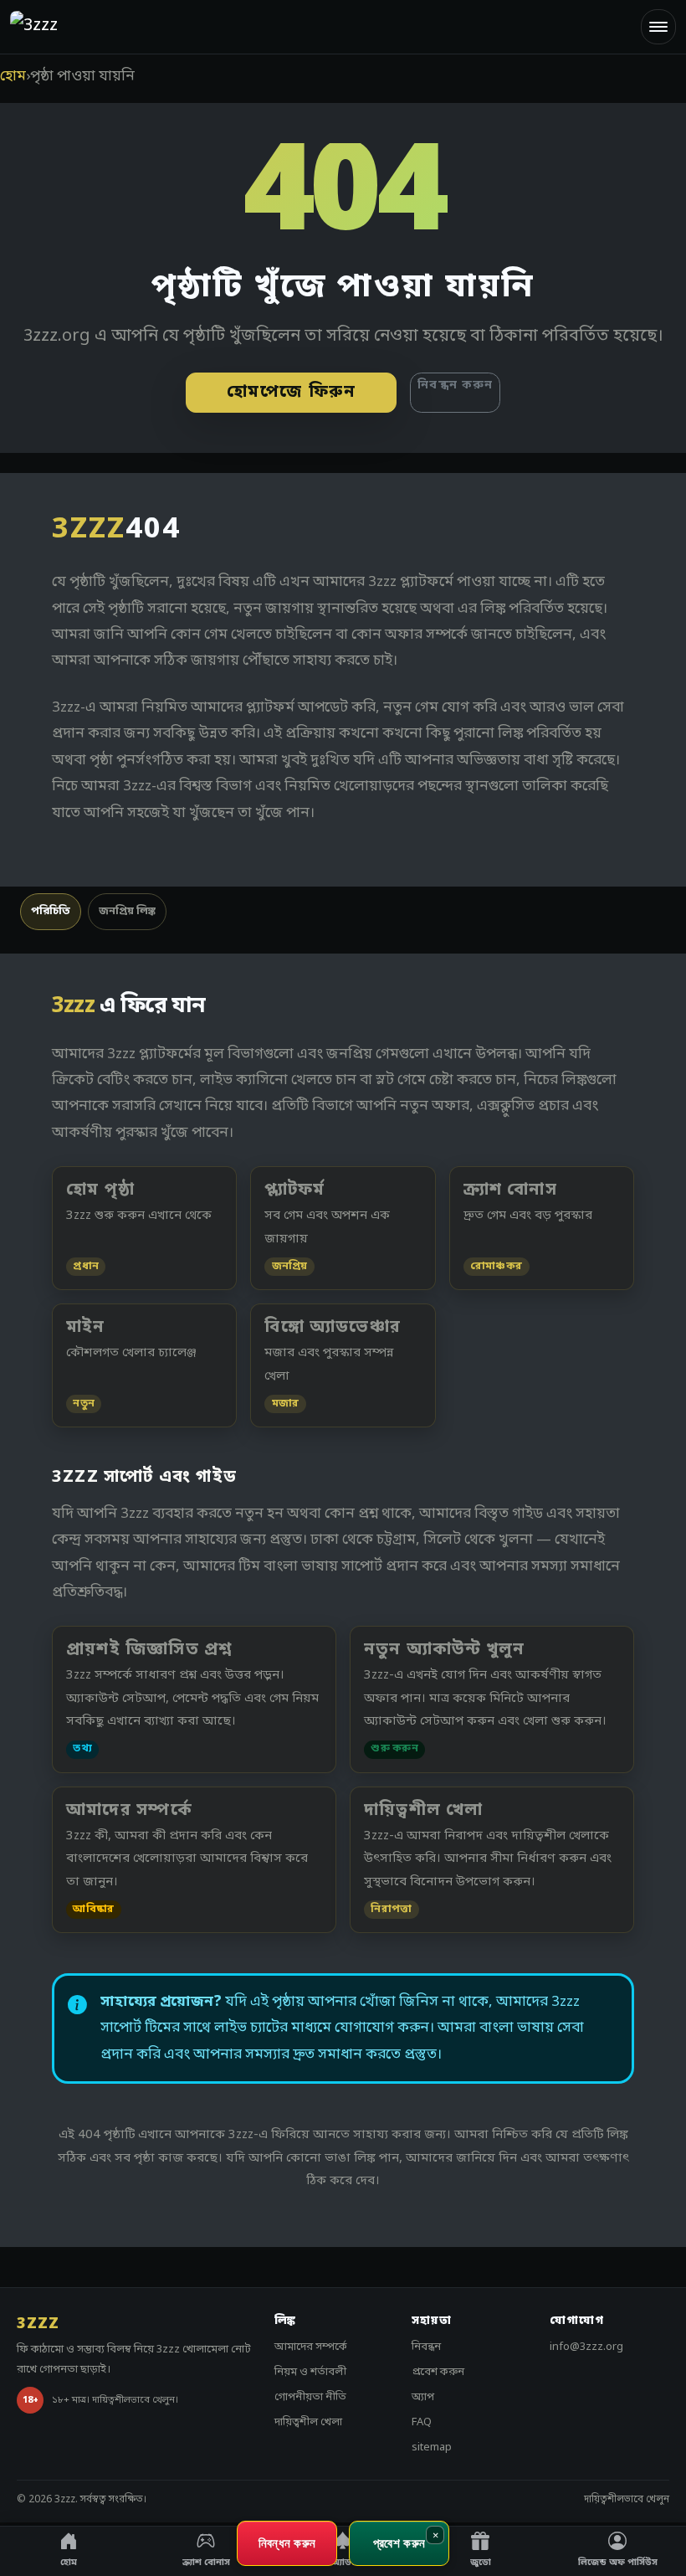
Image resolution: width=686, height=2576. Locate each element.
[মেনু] (658, 27)
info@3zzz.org (586, 2347)
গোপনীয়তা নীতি (310, 2397)
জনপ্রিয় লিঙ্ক (127, 911)
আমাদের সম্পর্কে (311, 2347)
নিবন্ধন (426, 2347)
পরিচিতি (51, 911)
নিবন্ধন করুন (455, 386)
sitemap (432, 2447)
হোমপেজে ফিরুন (292, 393)
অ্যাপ (423, 2397)
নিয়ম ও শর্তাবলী (310, 2372)
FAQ (422, 2422)
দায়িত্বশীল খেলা (308, 2422)
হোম (13, 77)
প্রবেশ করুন (438, 2372)
